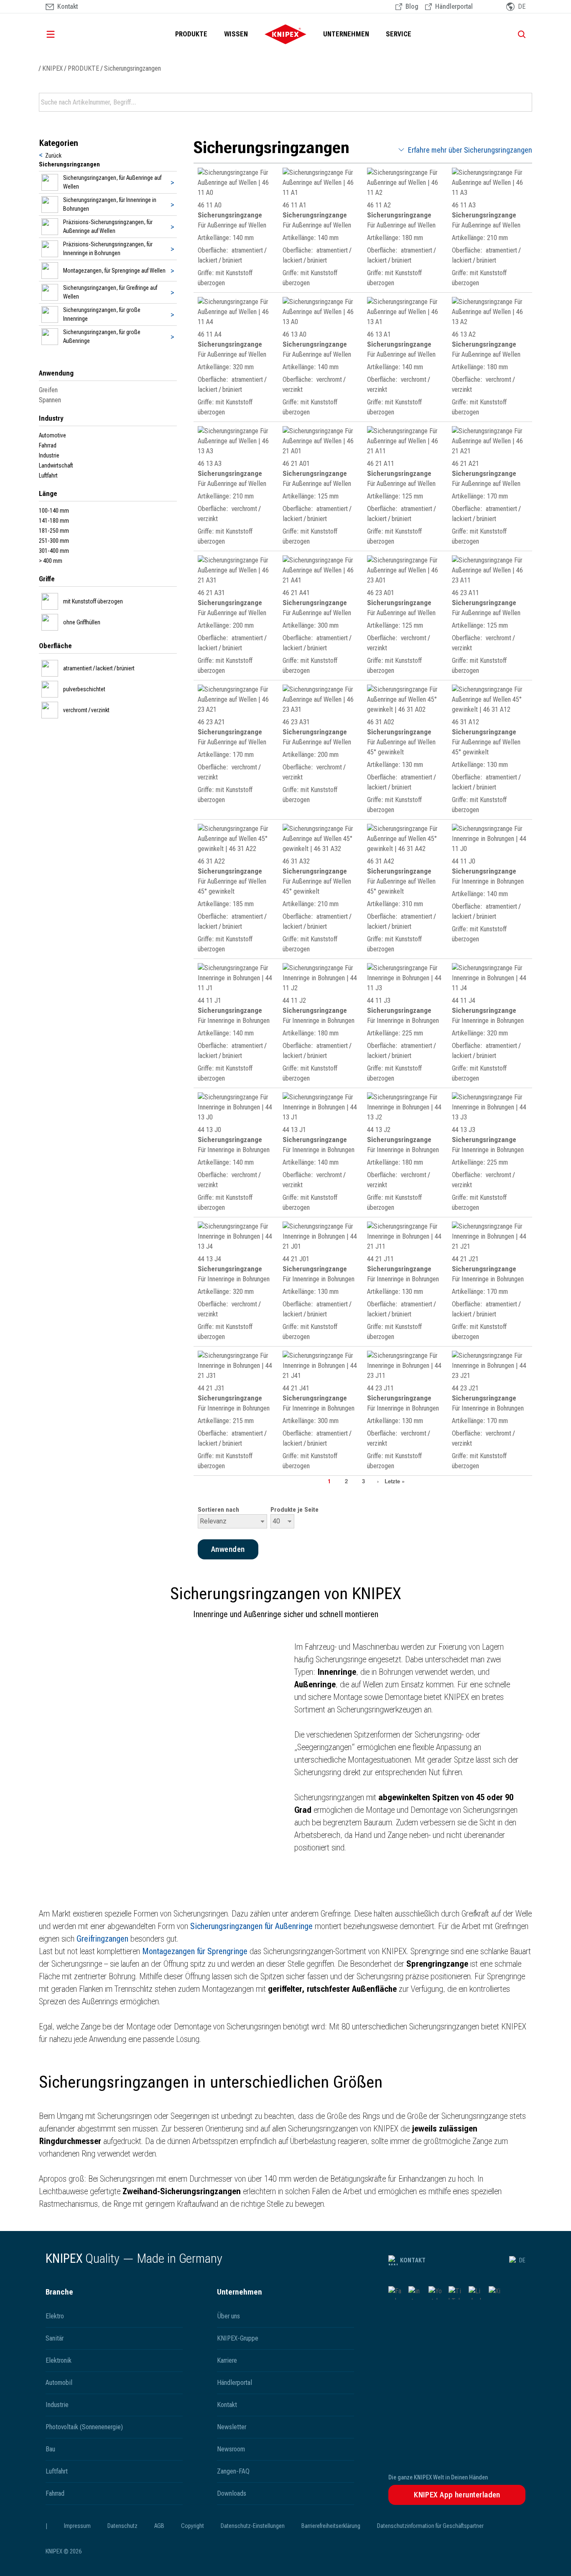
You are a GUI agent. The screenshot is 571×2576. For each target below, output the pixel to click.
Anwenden (525, 102)
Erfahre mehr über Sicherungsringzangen (470, 150)
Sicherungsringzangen (133, 68)
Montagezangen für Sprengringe (195, 1951)
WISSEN (236, 34)
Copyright (192, 2526)
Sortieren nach (218, 1510)
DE (522, 2260)
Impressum (77, 2526)
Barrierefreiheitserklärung (331, 2526)
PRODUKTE (191, 34)
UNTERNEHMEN (346, 34)
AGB (159, 2526)
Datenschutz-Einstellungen (253, 2526)
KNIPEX (52, 68)
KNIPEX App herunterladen (457, 2495)
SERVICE (399, 34)
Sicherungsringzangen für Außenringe (251, 1926)
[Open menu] (62, 34)
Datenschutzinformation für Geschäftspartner (430, 2526)
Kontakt (413, 2260)
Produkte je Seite (294, 1510)
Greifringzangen (102, 1939)
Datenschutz (122, 2526)
